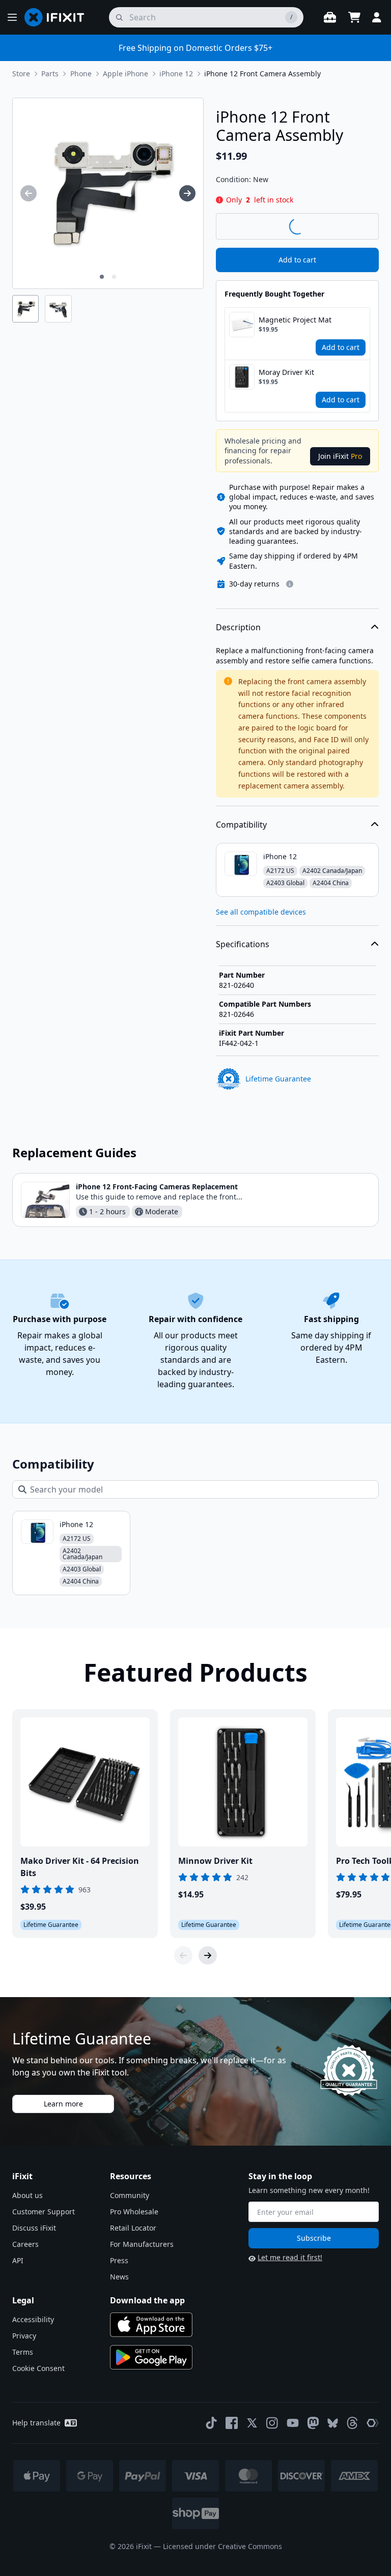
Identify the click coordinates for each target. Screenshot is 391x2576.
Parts (50, 74)
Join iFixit (340, 456)
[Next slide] (208, 1955)
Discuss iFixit (34, 2228)
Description (238, 627)
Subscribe (314, 2238)
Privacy (24, 2336)
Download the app (147, 2300)
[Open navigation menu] (12, 17)
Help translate (36, 2423)
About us (27, 2195)
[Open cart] (354, 17)
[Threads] (352, 2423)
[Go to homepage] (59, 17)
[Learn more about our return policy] (290, 584)
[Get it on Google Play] (151, 2357)
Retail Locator (133, 2228)
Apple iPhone (125, 74)
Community (130, 2195)
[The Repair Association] (373, 2423)
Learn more (63, 2104)
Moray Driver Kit (286, 372)
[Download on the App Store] (151, 2325)
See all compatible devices (261, 912)
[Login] (377, 17)
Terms (23, 2352)
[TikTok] (211, 2423)
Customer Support (44, 2212)
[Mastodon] (313, 2423)
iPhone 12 (176, 74)
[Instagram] (272, 2423)
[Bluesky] (333, 2423)
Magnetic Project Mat (295, 320)
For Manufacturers (142, 2244)
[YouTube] (293, 2423)
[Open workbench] (330, 17)
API (18, 2260)
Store (21, 74)
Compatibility (241, 825)
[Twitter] (252, 2423)
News (119, 2277)
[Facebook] (232, 2423)
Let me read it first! (290, 2257)
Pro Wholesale (134, 2212)
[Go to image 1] (102, 277)
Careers (25, 2244)
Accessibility (33, 2319)
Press (119, 2260)
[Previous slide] (183, 1955)
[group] (29, 193)
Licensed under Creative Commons (222, 2546)
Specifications (243, 944)
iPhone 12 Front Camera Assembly (262, 74)
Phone (81, 74)
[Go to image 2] (114, 277)
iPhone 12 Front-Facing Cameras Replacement (157, 1187)
